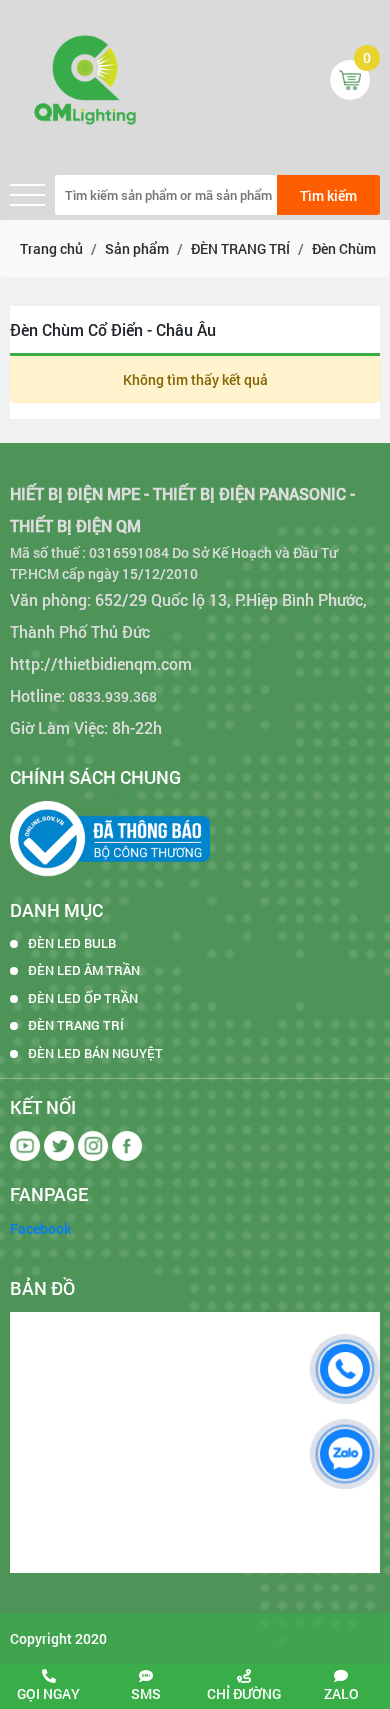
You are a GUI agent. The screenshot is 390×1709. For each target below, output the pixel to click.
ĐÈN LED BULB (72, 943)
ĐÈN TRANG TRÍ (76, 1025)
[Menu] (27, 195)
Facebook (40, 1228)
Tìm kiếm (328, 195)
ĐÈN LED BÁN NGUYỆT (95, 1053)
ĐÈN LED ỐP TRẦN (83, 998)
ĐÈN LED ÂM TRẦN (84, 970)
